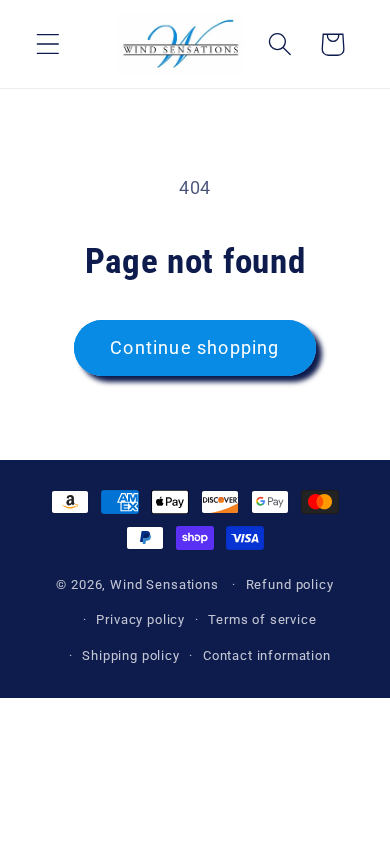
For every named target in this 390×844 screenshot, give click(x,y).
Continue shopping (194, 347)
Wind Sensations (164, 584)
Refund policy (290, 584)
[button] (48, 44)
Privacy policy (140, 619)
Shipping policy (131, 655)
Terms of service (262, 619)
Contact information (267, 655)
